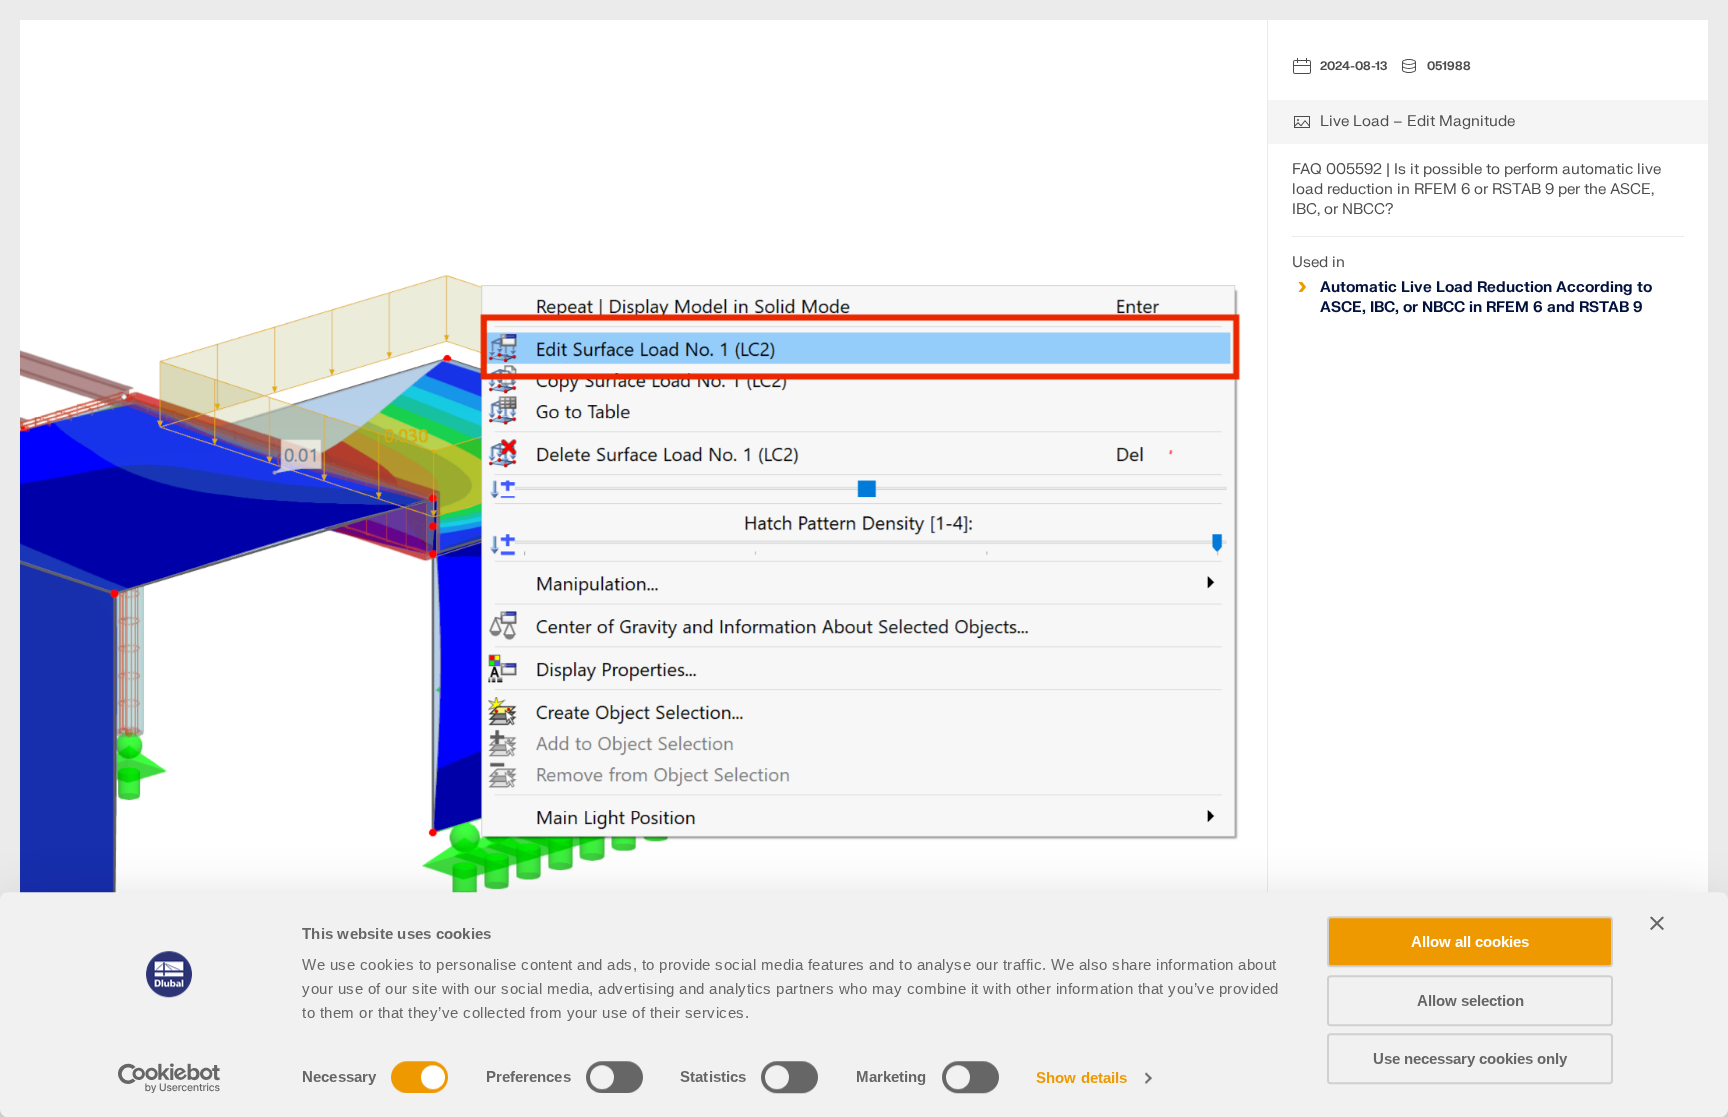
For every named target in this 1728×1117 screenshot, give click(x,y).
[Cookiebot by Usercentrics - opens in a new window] (169, 1078)
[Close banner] (1657, 923)
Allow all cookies (1470, 941)
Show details (1081, 1077)
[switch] (614, 1077)
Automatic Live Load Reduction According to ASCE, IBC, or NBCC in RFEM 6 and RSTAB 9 (1486, 297)
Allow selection (1470, 1000)
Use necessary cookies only (1470, 1058)
